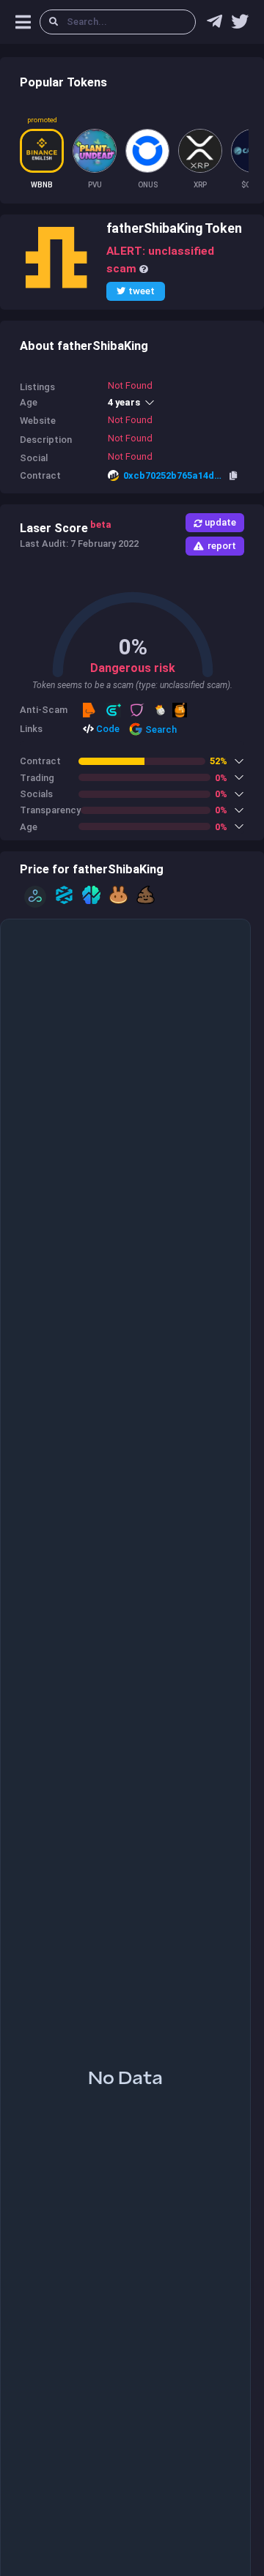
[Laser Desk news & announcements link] (240, 25)
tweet (142, 291)
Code (107, 729)
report (222, 546)
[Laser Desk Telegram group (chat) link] (214, 25)
